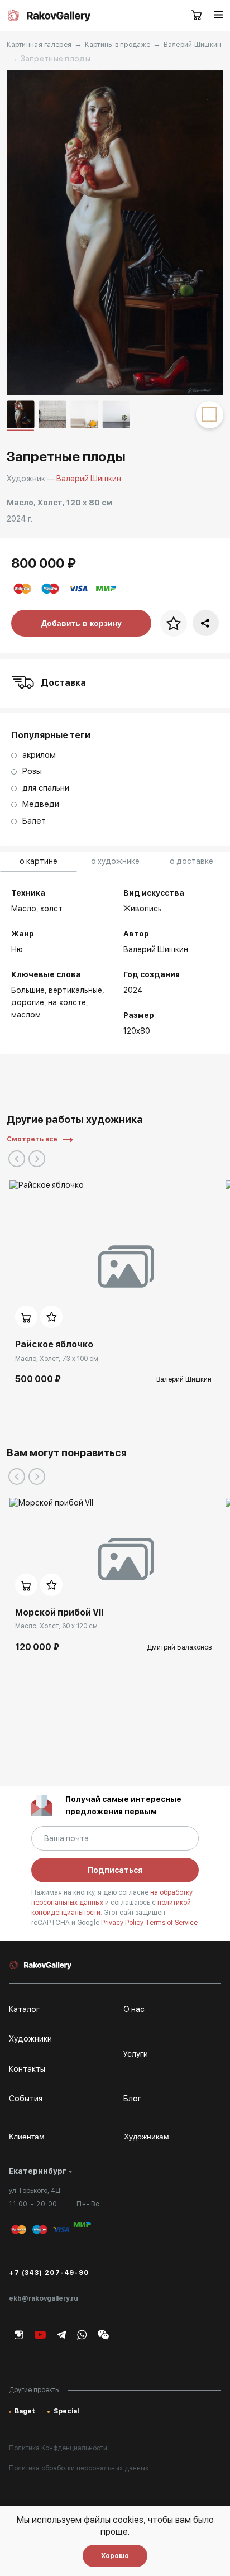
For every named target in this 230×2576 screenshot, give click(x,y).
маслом (26, 1015)
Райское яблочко (54, 1344)
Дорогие (28, 1002)
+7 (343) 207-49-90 (49, 2273)
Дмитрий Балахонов (179, 1647)
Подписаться (115, 1870)
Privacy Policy (123, 1923)
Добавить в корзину (82, 623)
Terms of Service (171, 1923)
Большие (28, 990)
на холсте (67, 1002)
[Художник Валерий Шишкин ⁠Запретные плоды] (115, 233)
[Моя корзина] (197, 16)
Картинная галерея (39, 45)
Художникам (147, 2137)
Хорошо (115, 2556)
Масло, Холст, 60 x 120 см (56, 1626)
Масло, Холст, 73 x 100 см (57, 1359)
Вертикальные (75, 990)
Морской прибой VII (59, 1612)
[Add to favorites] (51, 1317)
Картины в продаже (118, 45)
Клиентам (27, 2137)
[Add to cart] (26, 1317)
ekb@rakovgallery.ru (44, 2298)
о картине (39, 861)
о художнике (115, 861)
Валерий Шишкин (192, 45)
